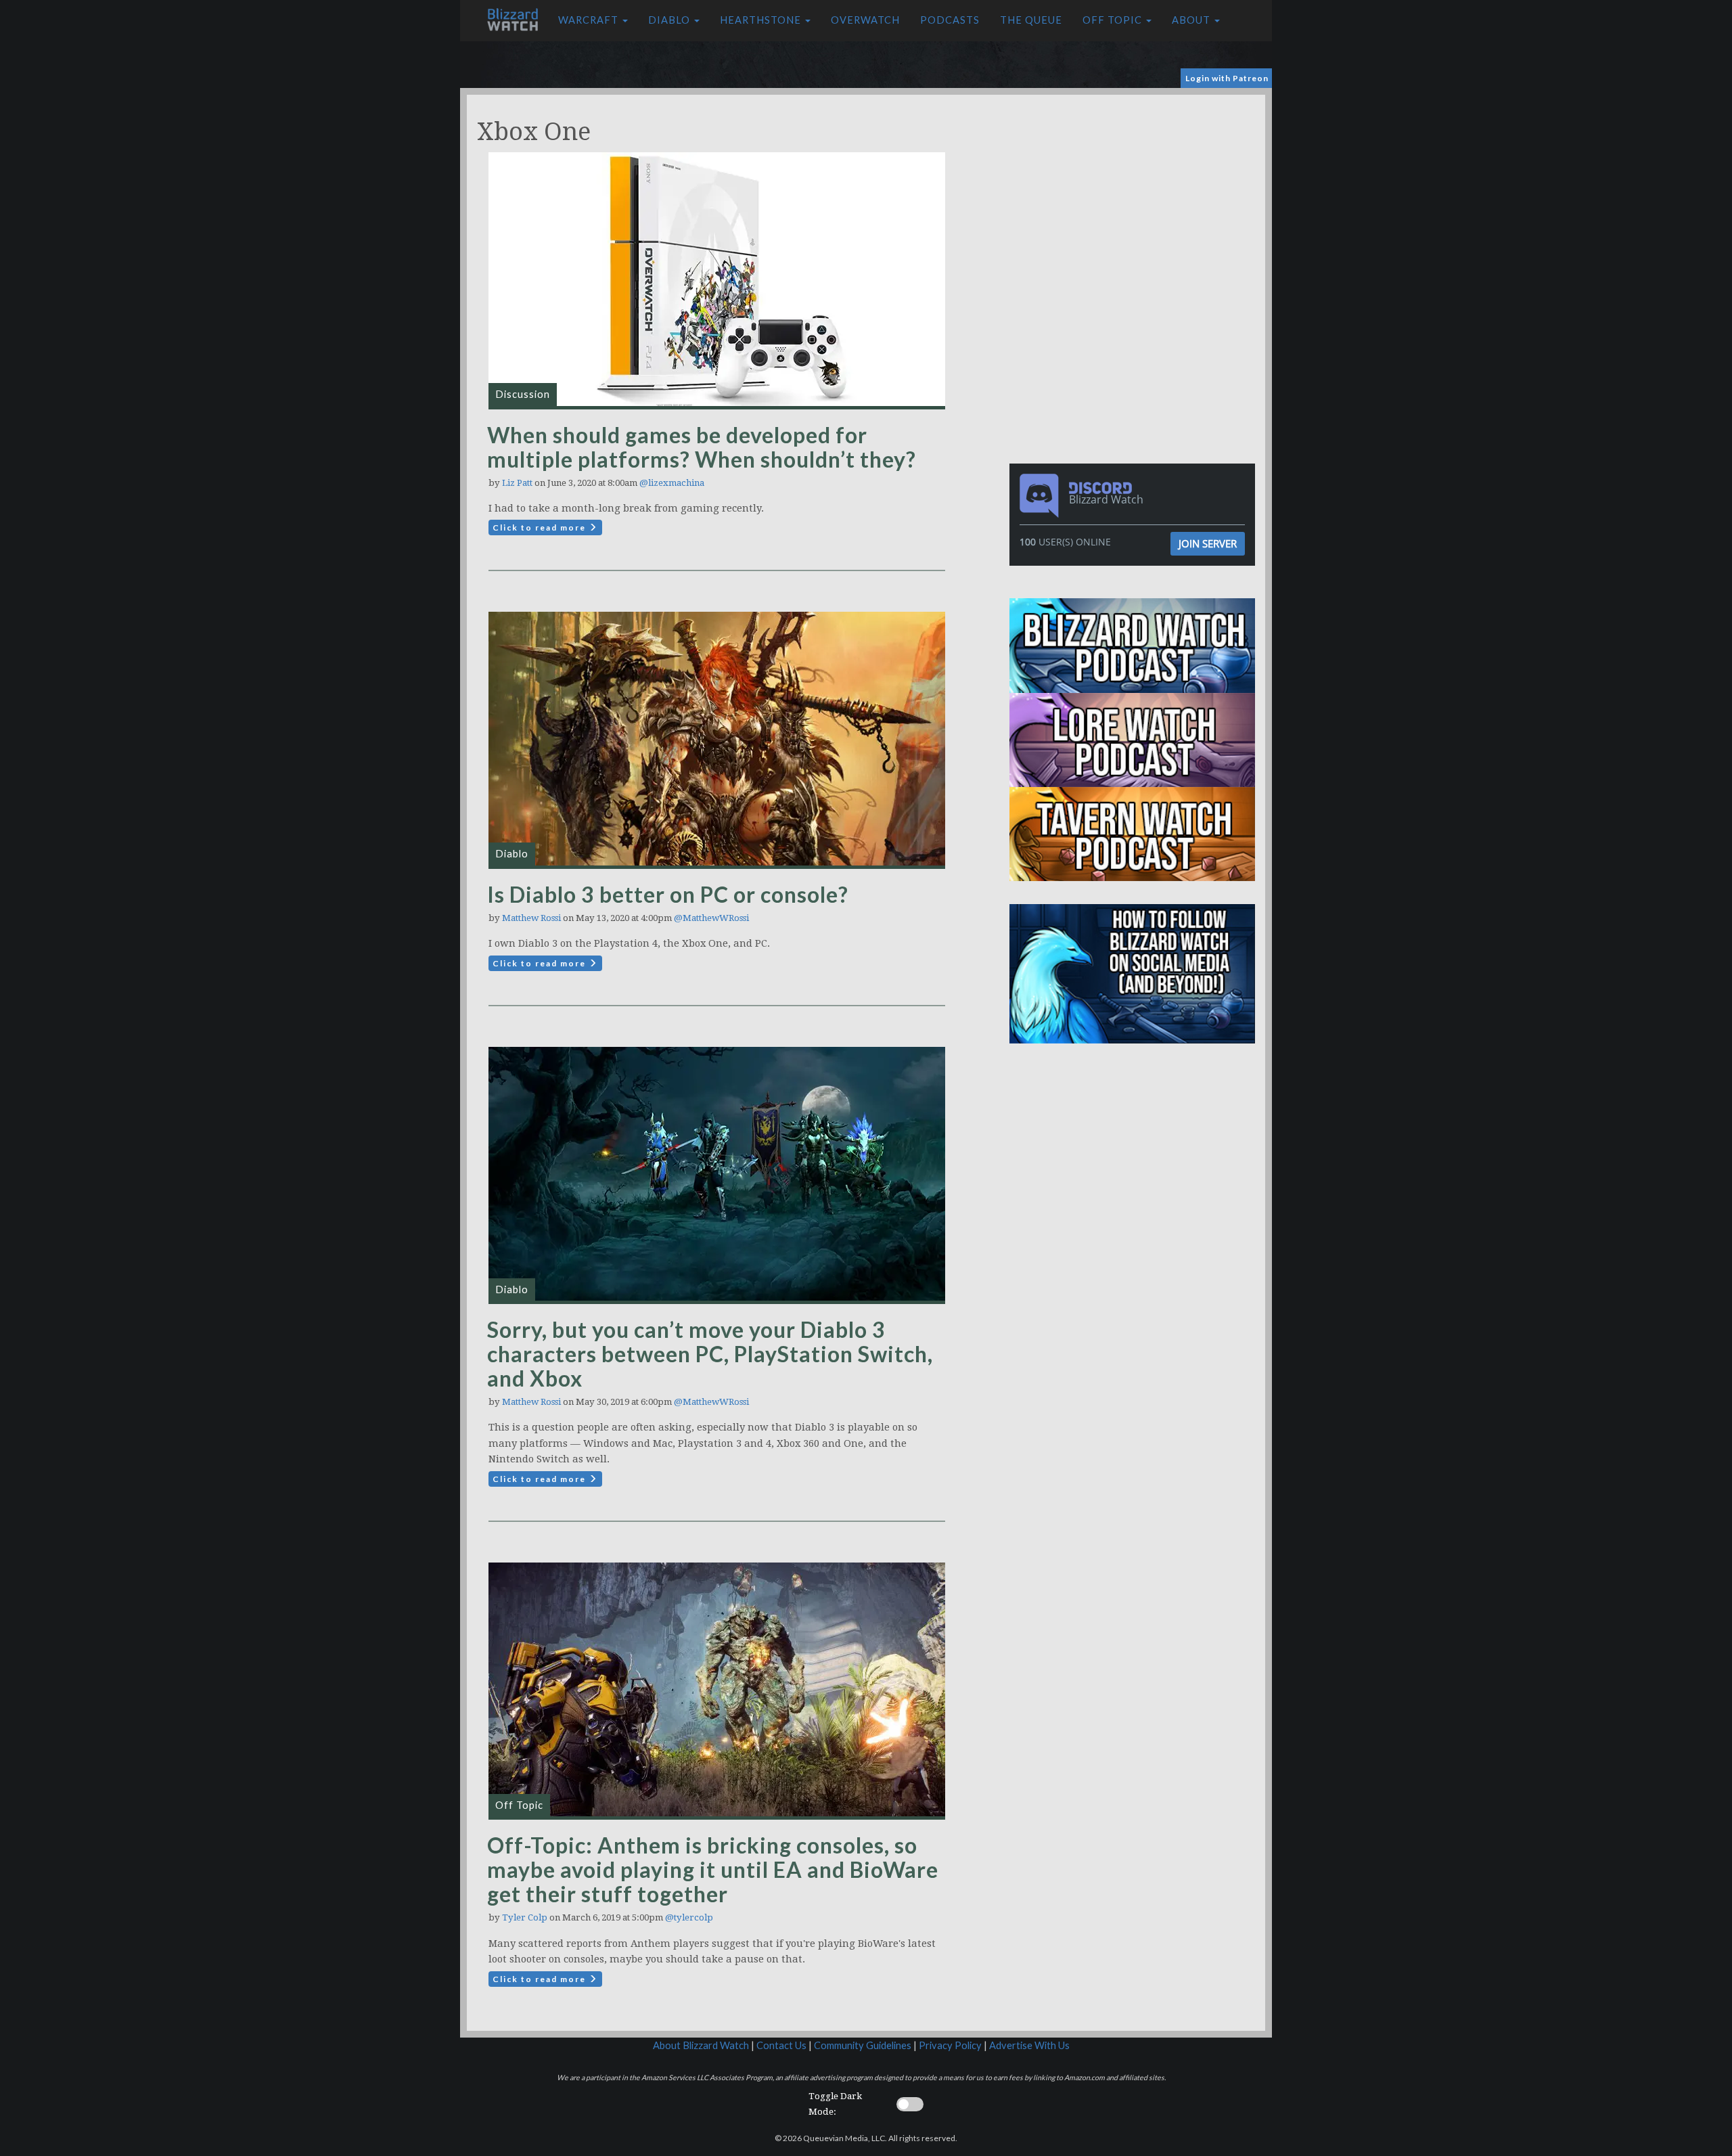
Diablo (670, 20)
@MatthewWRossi (711, 918)
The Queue (1031, 20)
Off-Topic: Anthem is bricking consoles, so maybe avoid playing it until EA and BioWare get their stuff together (713, 1869)
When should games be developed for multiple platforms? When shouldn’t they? (702, 447)
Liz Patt (517, 483)
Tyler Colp (525, 1917)
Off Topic (1114, 20)
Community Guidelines (863, 2045)
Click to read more (541, 527)
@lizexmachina (672, 483)
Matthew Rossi (531, 918)
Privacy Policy (950, 2045)
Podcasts (950, 20)
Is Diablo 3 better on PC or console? (668, 894)
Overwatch (865, 20)
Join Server (1208, 543)
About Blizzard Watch (701, 2045)
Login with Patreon (1227, 78)
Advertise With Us (1029, 2045)
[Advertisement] (1135, 189)
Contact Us (781, 2045)
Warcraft (590, 20)
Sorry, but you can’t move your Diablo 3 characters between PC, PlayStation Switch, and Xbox (710, 1354)
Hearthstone (762, 20)
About (1192, 20)
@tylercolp (689, 1917)
